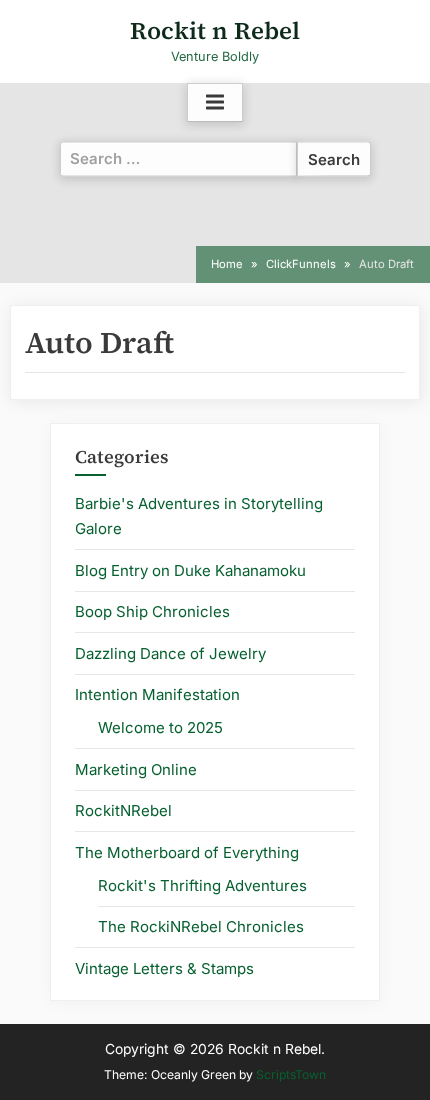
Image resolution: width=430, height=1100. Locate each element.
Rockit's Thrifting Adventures (202, 885)
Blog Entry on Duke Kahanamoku (190, 570)
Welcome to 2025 (160, 727)
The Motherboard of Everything (187, 852)
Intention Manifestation (157, 694)
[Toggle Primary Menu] (215, 103)
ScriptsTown (291, 1074)
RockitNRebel (123, 810)
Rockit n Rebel (215, 30)
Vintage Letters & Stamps (164, 968)
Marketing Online (136, 769)
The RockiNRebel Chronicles (201, 926)
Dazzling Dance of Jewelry (170, 653)
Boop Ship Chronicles (152, 611)
